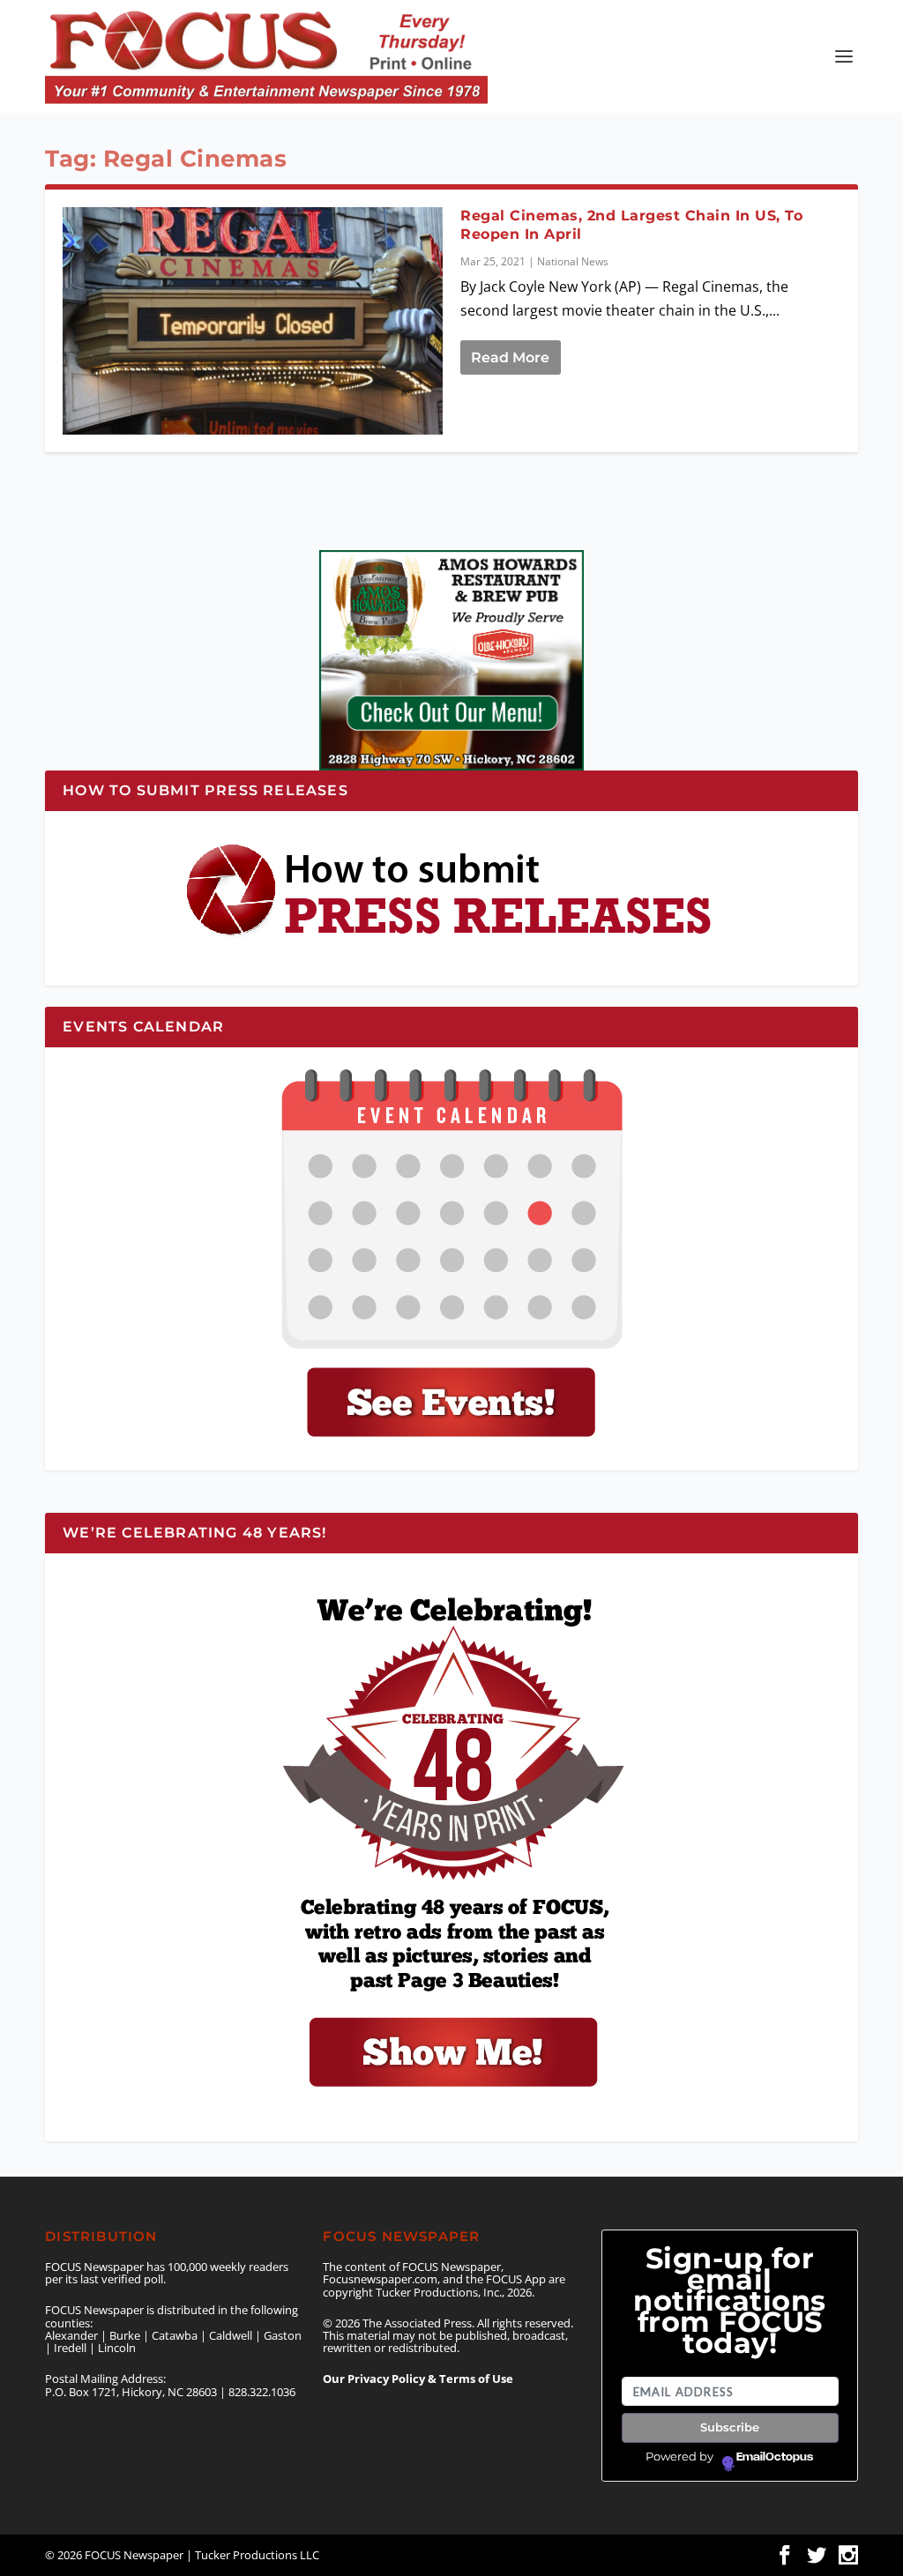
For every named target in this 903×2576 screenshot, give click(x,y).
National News (573, 261)
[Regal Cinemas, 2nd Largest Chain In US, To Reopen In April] (253, 321)
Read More (510, 357)
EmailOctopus (775, 2457)
